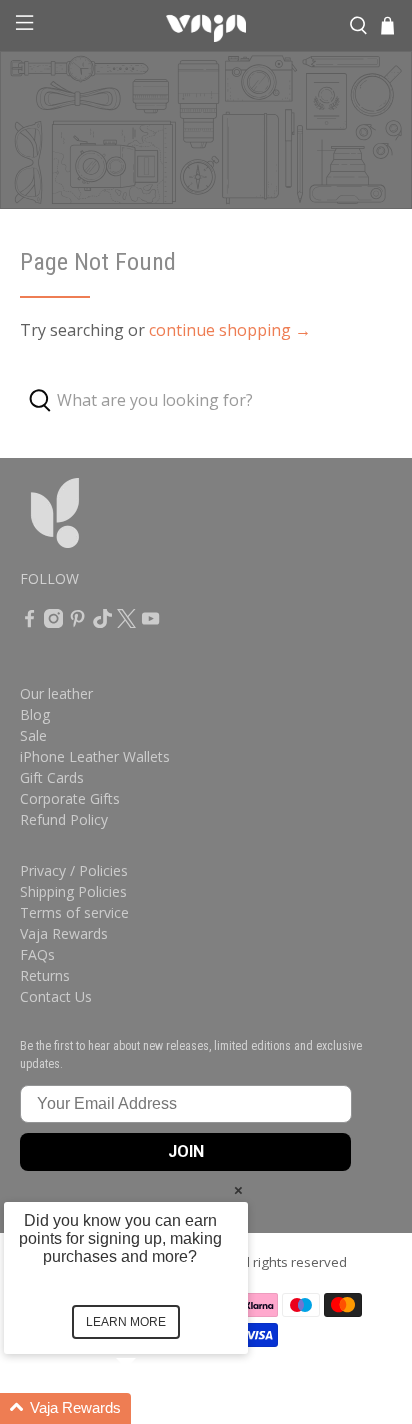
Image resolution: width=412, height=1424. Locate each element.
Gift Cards (52, 777)
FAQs (37, 954)
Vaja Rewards (64, 933)
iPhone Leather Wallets (95, 756)
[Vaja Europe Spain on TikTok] (102, 622)
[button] (150, 1408)
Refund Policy (64, 819)
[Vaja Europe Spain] (206, 26)
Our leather (56, 693)
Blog (35, 714)
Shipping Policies (73, 891)
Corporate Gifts (70, 798)
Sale (33, 735)
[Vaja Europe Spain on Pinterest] (77, 622)
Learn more (126, 1322)
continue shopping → (230, 330)
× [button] (238, 1189)
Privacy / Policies (74, 870)
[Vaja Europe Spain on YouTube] (150, 622)
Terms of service (74, 912)
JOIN (186, 1151)
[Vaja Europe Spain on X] (126, 622)
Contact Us (56, 996)
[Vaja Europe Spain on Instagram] (53, 622)
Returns (45, 975)
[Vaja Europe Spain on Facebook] (29, 622)
